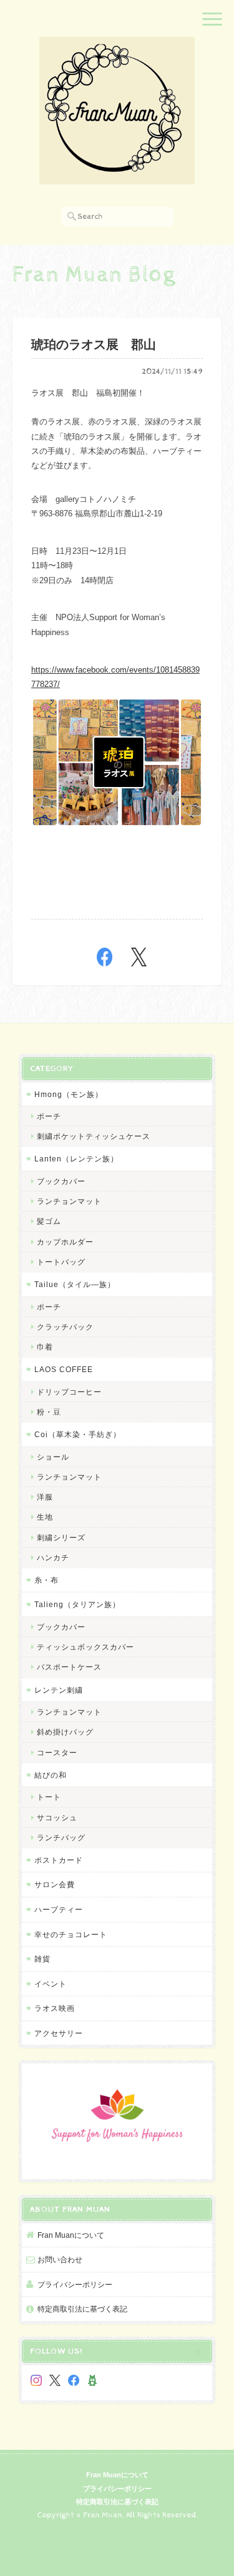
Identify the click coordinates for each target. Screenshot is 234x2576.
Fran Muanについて (71, 2235)
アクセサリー (59, 2033)
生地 (45, 1517)
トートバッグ (61, 1262)
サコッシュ (57, 1817)
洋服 (45, 1497)
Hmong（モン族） (69, 1094)
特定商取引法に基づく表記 (82, 2309)
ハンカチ (53, 1557)
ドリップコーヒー (69, 1392)
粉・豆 (49, 1412)
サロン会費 (55, 1884)
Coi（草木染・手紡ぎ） (78, 1434)
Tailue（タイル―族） (75, 1284)
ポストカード (59, 1860)
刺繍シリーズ (61, 1537)
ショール (53, 1457)
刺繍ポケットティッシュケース (94, 1136)
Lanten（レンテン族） (76, 1159)
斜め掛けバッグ (65, 1732)
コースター (57, 1752)
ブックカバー (61, 1181)
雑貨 (42, 1959)
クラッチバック (65, 1327)
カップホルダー (65, 1242)
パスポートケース (69, 1667)
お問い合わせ (60, 2259)
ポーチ (49, 1116)
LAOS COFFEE (64, 1369)
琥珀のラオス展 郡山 (94, 345)
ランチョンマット (69, 1201)
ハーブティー (59, 1909)
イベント (51, 1984)
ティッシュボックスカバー (85, 1647)
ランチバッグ (61, 1837)
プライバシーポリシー (75, 2284)
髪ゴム (49, 1221)
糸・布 (46, 1580)
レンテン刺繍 (59, 1690)
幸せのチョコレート (71, 1934)
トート (49, 1797)
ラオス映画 (55, 2008)
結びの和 (51, 1775)
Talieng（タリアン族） (77, 1604)
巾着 (45, 1347)
